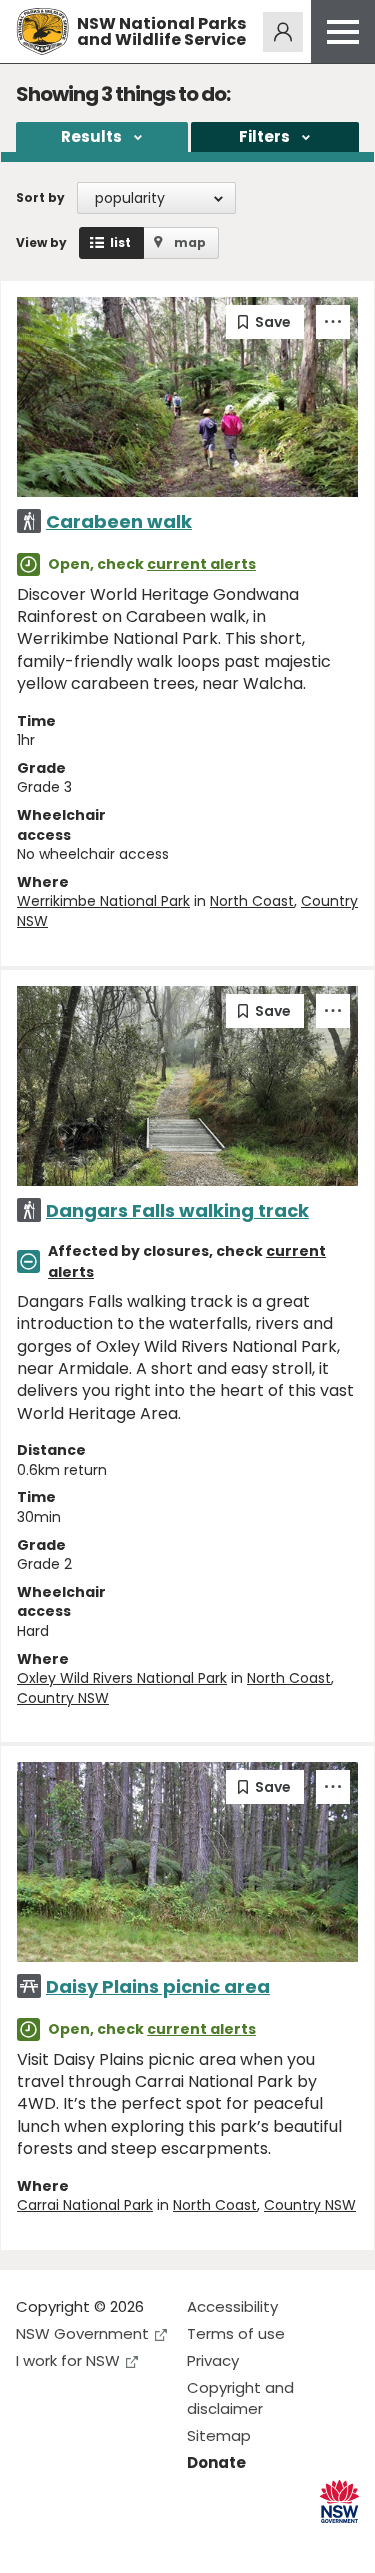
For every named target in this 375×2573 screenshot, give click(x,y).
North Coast (252, 901)
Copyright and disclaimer (240, 2398)
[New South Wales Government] (339, 2501)
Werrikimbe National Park (103, 901)
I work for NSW (68, 2360)
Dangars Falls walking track (177, 1210)
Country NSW (63, 1698)
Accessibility (232, 2306)
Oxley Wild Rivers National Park (122, 1678)
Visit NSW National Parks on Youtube (120, 2541)
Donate (216, 2462)
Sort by (40, 197)
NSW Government (82, 2333)
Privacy (213, 2360)
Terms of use (236, 2333)
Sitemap (219, 2435)
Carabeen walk (119, 521)
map (190, 242)
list (120, 242)
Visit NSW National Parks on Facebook (34, 2541)
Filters (264, 136)
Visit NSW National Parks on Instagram (77, 2541)
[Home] (42, 31)
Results (91, 136)
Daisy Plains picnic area (158, 1986)
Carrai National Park (85, 2205)
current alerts (201, 564)
